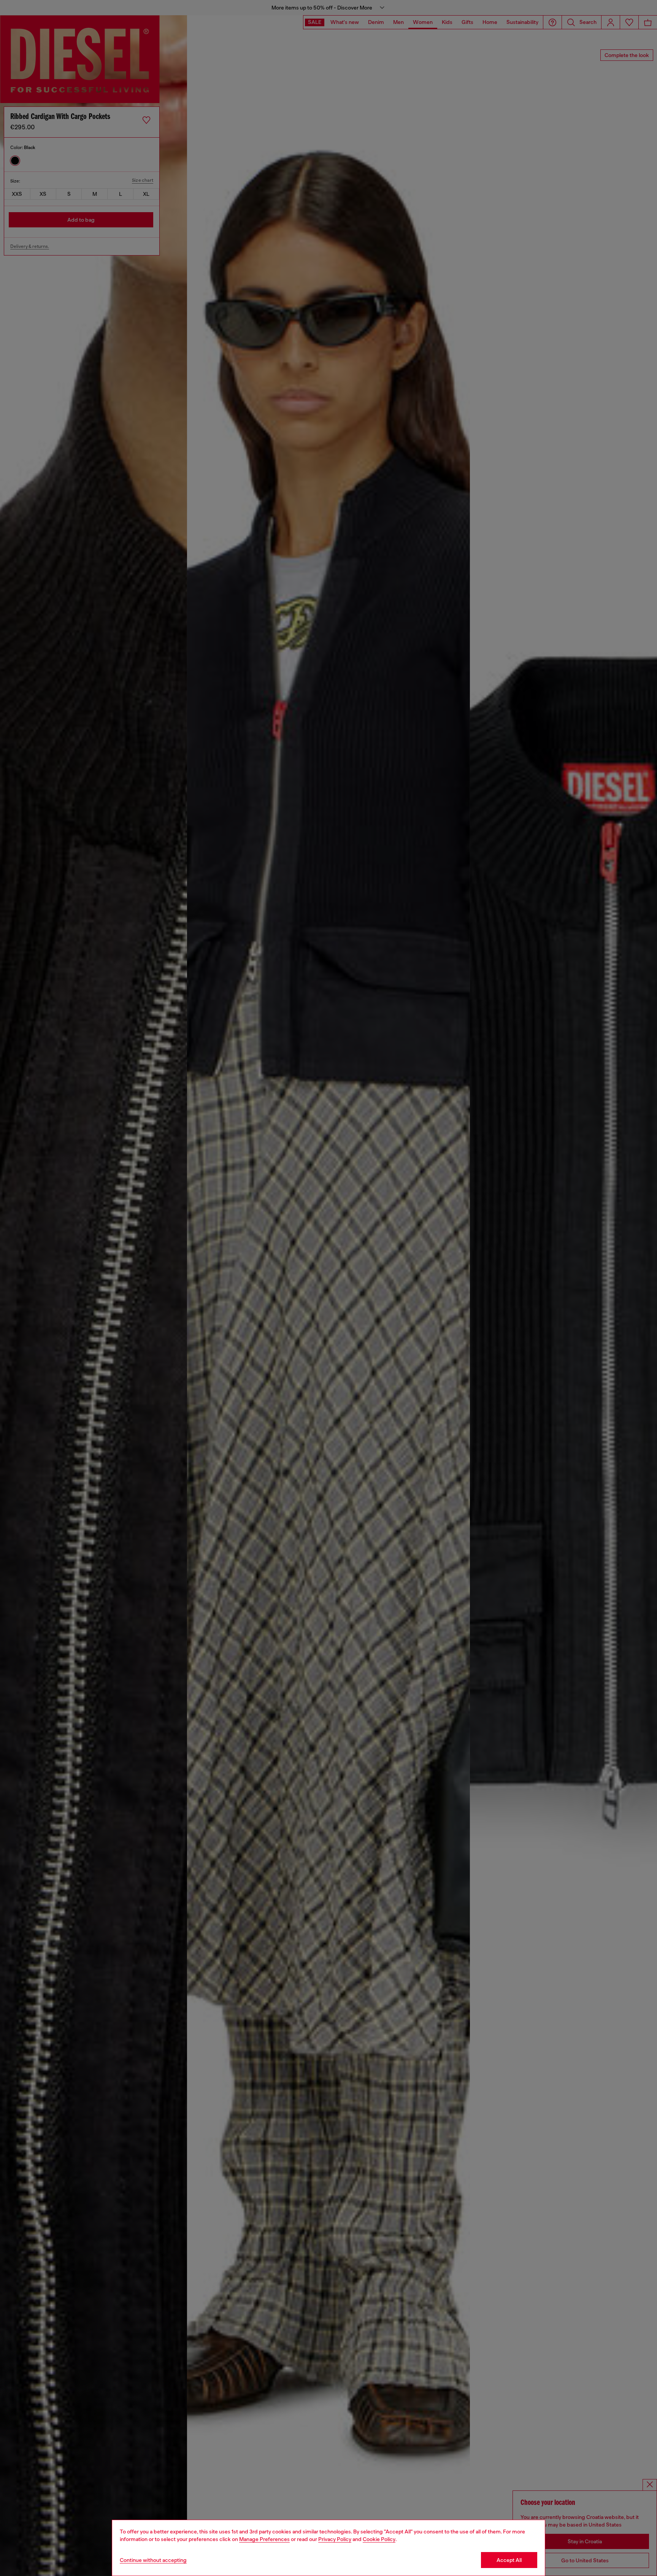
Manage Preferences (264, 2539)
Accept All (509, 2560)
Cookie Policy (379, 2539)
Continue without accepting (153, 2560)
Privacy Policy (335, 2539)
